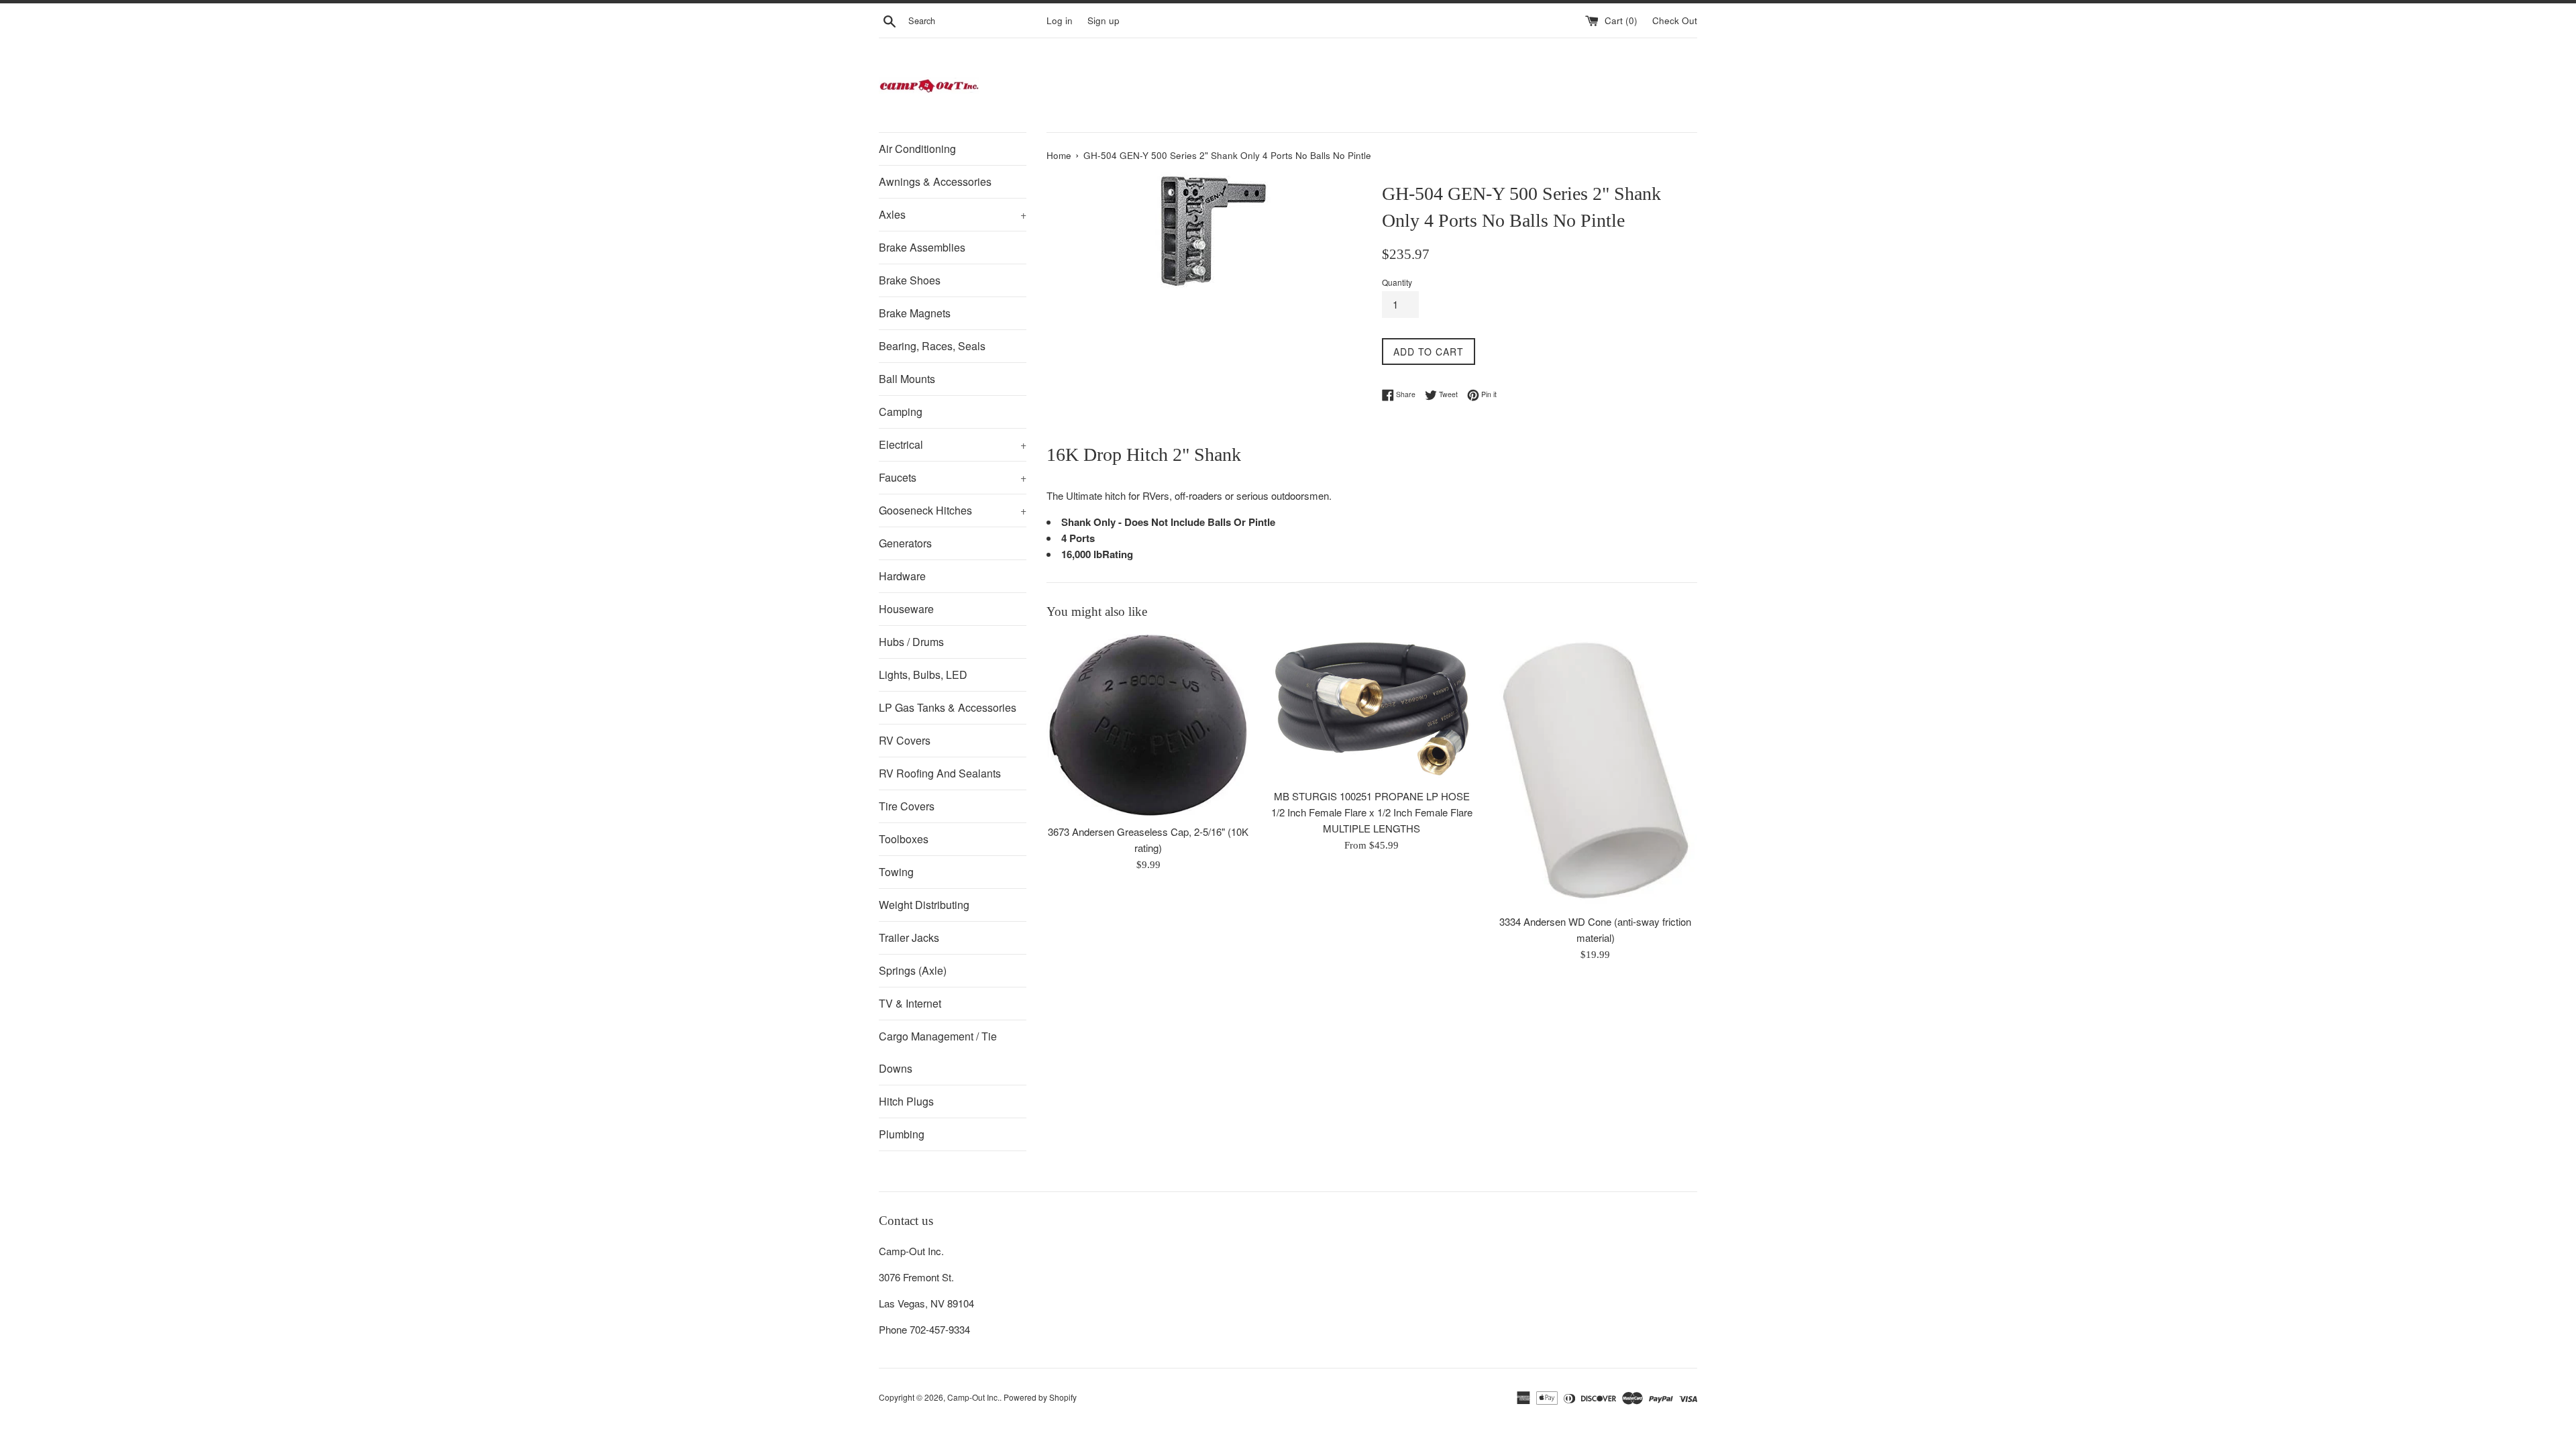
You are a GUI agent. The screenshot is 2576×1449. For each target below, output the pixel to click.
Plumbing (902, 1134)
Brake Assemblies (922, 247)
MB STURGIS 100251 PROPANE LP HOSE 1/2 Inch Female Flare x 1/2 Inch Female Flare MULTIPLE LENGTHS (1372, 812)
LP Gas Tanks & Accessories (948, 707)
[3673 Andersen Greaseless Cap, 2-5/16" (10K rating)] (1148, 726)
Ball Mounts (907, 379)
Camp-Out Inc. (973, 1397)
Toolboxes (904, 839)
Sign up (1104, 20)
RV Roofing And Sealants (940, 773)
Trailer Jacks (909, 937)
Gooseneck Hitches (953, 510)
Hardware (902, 576)
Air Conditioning (917, 149)
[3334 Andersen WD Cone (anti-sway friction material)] (1596, 770)
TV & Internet (910, 1003)
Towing (896, 872)
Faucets (953, 477)
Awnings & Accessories (935, 181)
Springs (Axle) (913, 970)
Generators (905, 543)
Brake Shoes (910, 280)
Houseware (906, 609)
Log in (1060, 20)
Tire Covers (907, 806)
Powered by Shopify (1040, 1397)
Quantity (1397, 282)
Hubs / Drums (911, 642)
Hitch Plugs (906, 1101)
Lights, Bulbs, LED (923, 675)
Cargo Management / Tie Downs (938, 1052)
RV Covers (905, 740)
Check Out (1675, 20)
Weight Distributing (924, 905)
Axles (953, 214)
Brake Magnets (915, 313)
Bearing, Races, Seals (932, 346)
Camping (901, 412)
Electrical (953, 444)
